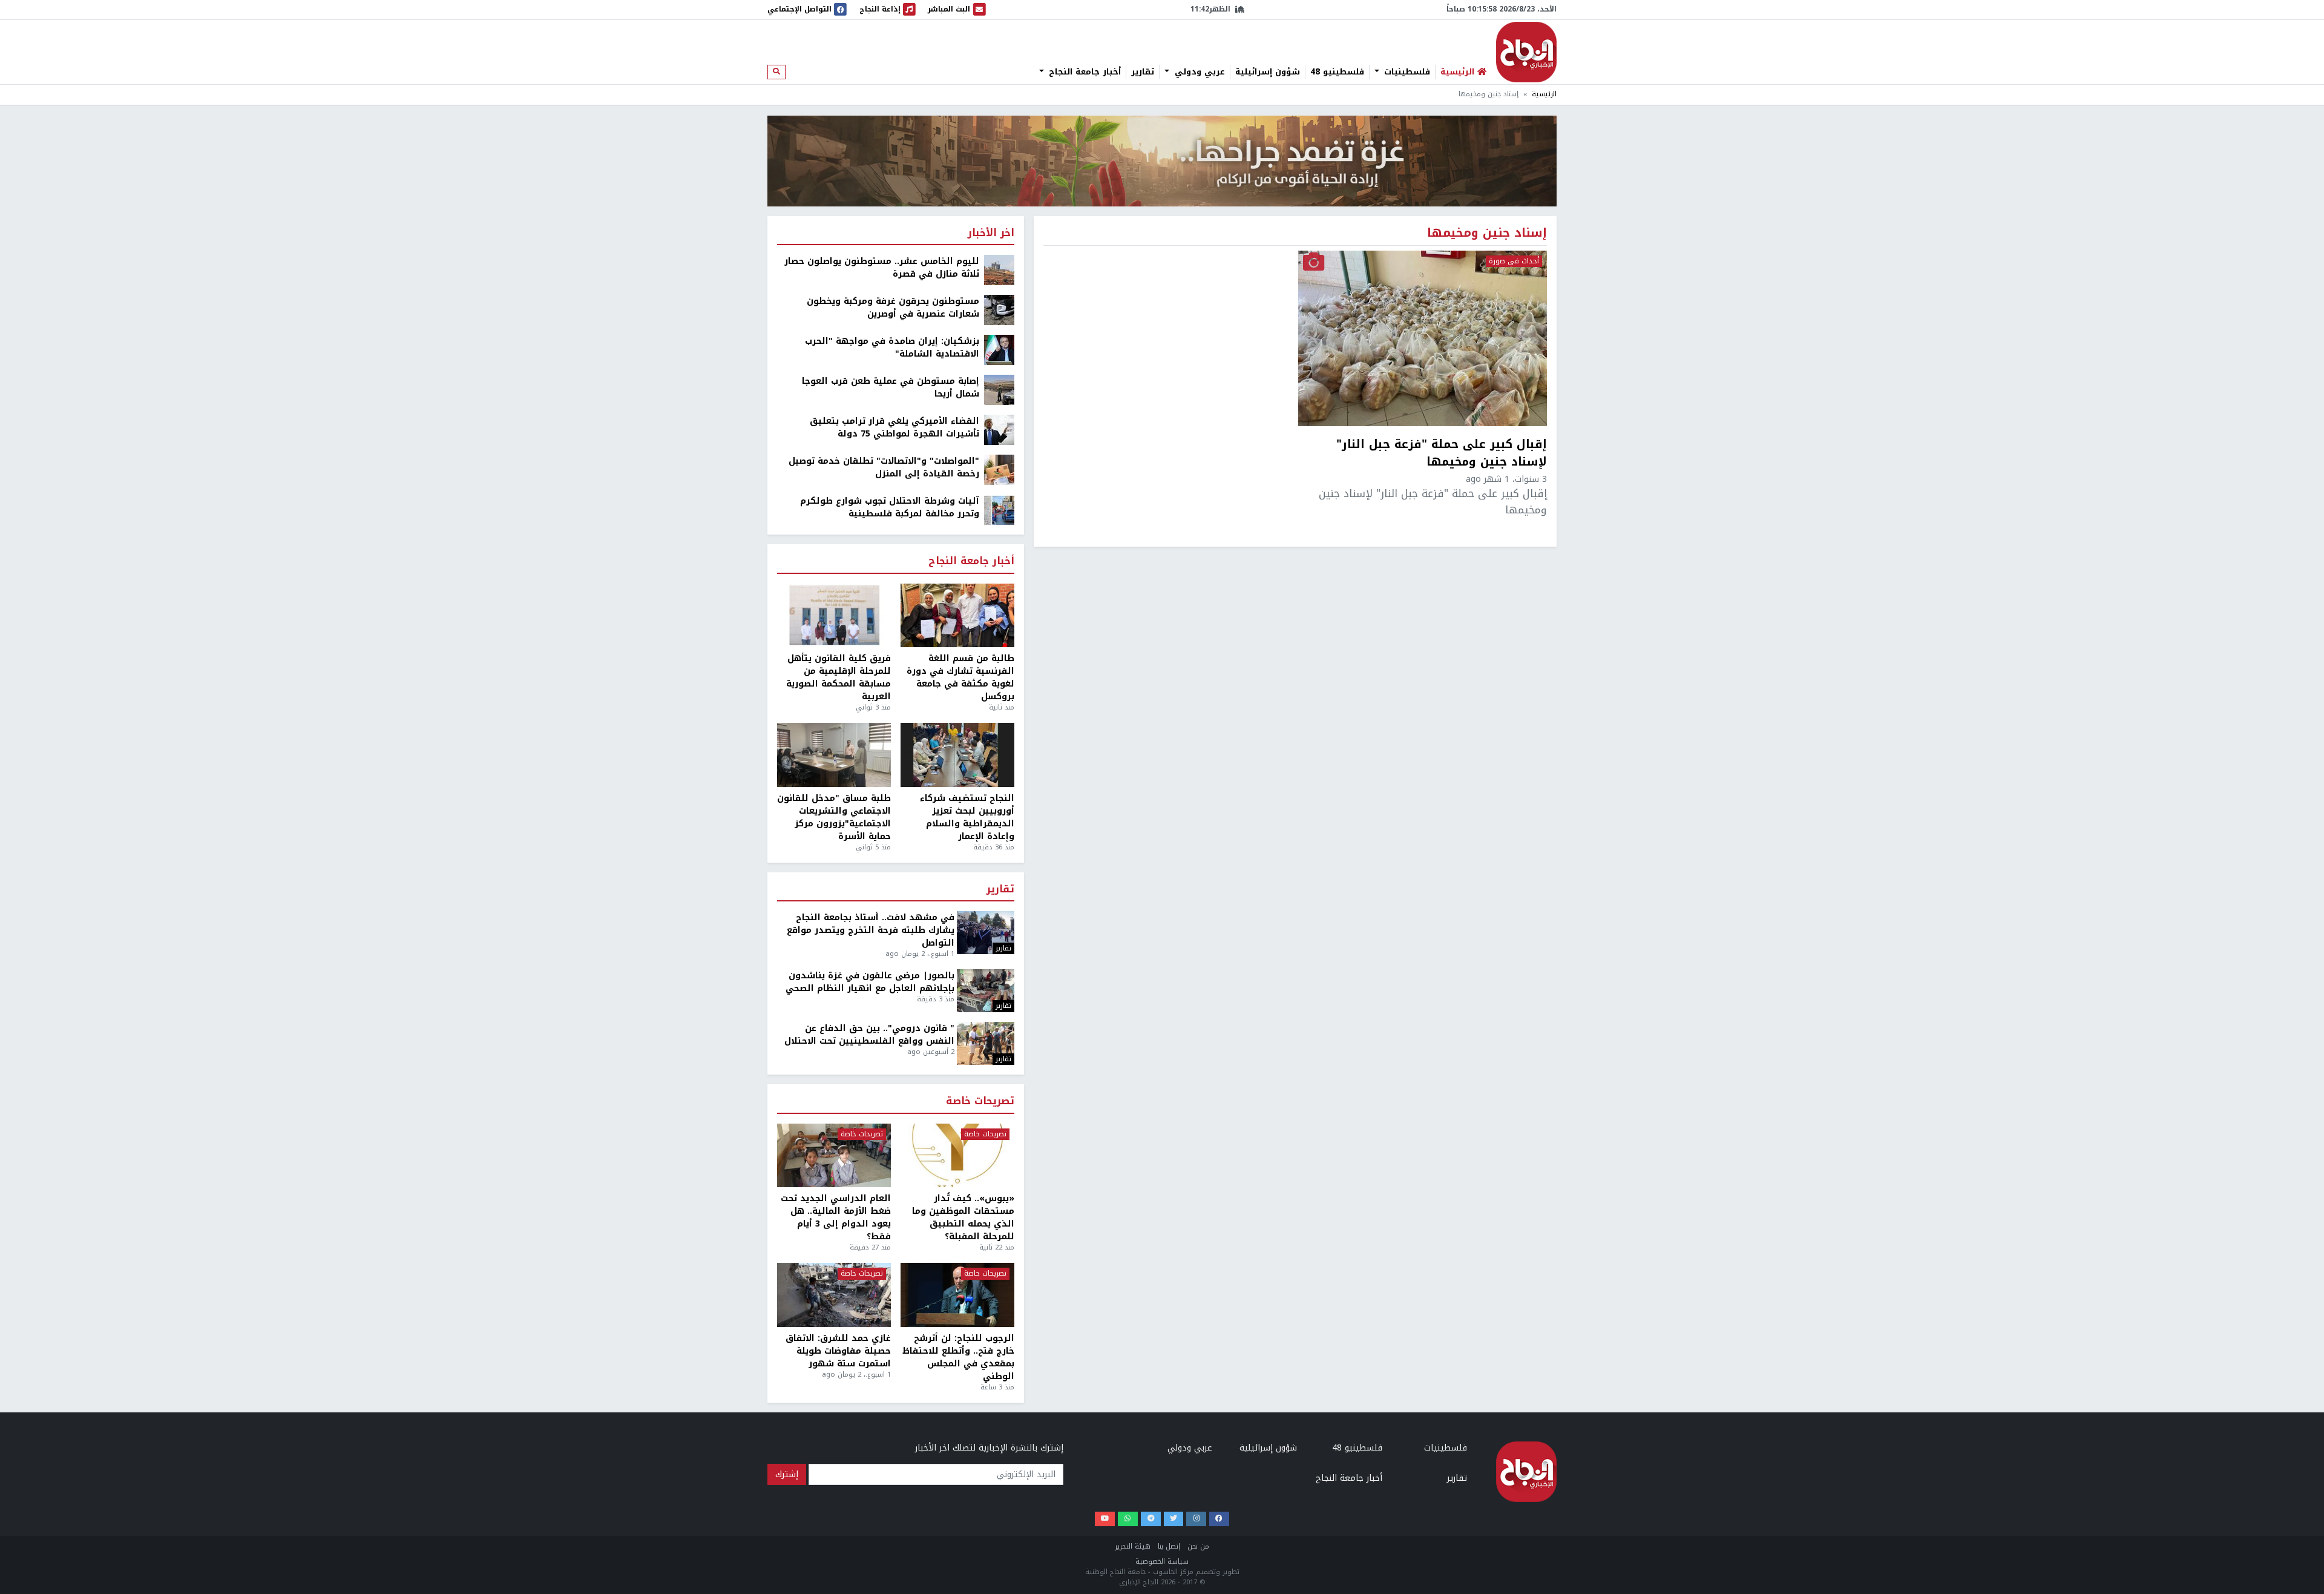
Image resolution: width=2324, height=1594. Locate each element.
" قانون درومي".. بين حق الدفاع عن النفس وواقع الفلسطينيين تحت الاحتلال (869, 1035)
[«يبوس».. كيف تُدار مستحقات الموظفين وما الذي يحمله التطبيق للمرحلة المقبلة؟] (957, 1156)
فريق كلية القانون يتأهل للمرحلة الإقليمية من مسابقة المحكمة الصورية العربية (839, 677)
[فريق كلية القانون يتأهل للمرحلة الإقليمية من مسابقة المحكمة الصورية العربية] (834, 616)
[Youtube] (1105, 1519)
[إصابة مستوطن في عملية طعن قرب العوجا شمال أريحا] (999, 390)
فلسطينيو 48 (1337, 72)
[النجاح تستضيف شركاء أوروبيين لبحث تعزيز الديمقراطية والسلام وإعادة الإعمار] (957, 755)
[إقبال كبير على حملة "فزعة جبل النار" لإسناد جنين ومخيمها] (1423, 338)
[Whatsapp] (1128, 1519)
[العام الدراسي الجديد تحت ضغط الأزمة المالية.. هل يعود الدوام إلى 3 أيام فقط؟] (834, 1156)
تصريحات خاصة (980, 1102)
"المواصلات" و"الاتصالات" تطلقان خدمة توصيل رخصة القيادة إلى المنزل (884, 467)
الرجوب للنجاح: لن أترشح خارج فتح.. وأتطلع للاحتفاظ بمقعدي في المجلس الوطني (958, 1357)
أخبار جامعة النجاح (1083, 72)
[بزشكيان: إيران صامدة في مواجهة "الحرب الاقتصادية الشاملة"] (999, 350)
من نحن (1198, 1546)
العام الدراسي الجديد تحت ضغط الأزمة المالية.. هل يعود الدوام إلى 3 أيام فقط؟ (836, 1217)
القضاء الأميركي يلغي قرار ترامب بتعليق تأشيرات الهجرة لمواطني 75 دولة (894, 427)
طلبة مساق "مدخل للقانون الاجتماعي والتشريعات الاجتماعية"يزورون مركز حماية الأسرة (834, 817)
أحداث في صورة (1514, 262)
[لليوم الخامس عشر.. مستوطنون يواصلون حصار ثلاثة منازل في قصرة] (999, 270)
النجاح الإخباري (1526, 52)
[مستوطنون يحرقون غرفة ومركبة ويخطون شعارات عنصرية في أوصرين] (999, 310)
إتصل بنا (1169, 1546)
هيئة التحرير (1133, 1546)
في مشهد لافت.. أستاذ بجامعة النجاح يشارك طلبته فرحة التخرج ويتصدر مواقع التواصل (871, 930)
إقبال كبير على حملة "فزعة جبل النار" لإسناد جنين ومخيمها (1442, 453)
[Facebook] (1219, 1519)
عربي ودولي (1198, 72)
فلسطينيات (1406, 72)
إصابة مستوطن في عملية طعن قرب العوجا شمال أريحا (891, 387)
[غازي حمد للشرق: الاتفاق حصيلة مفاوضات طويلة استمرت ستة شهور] (834, 1295)
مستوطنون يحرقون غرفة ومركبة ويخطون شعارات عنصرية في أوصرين (893, 308)
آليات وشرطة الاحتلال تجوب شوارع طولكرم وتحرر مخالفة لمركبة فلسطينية (890, 507)
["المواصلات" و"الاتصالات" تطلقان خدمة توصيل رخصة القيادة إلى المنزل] (999, 469)
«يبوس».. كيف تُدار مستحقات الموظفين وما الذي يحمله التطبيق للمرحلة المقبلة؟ (963, 1217)
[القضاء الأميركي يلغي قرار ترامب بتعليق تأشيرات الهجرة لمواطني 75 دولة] (999, 430)
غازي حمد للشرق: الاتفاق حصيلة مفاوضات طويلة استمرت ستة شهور (838, 1351)
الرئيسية (1544, 94)
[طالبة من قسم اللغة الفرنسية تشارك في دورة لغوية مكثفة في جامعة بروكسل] (957, 616)
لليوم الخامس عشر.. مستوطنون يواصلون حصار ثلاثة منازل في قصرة (882, 268)
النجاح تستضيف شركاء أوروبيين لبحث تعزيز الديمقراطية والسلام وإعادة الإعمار (967, 817)
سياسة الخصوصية (1162, 1562)
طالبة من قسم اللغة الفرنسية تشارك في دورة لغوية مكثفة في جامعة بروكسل (960, 677)
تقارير (1143, 72)
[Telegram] (1151, 1519)
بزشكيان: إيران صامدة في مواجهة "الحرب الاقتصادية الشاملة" (892, 347)
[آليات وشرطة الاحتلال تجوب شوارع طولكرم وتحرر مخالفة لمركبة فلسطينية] (999, 509)
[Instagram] (1196, 1519)
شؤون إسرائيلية (1268, 72)
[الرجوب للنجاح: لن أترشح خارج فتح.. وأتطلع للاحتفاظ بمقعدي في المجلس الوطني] (957, 1295)
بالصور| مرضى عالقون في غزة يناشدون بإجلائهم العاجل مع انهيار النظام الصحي (870, 982)
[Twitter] (1174, 1519)
